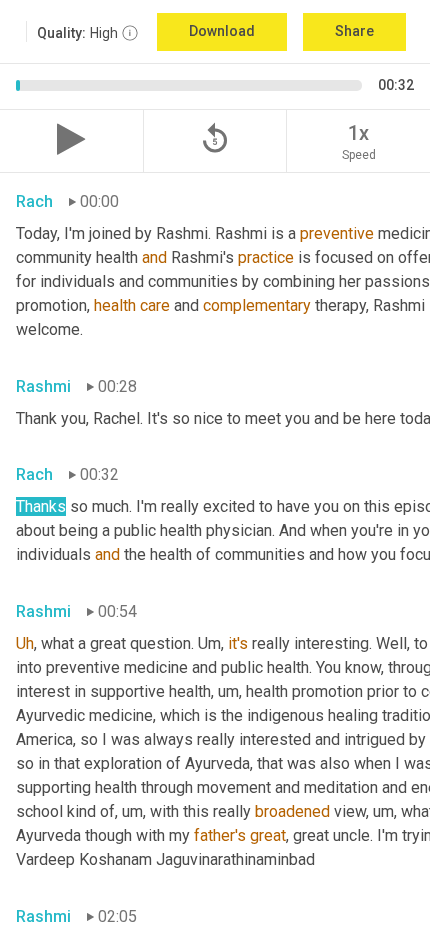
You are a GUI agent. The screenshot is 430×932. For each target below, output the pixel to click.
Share (354, 31)
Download (222, 31)
